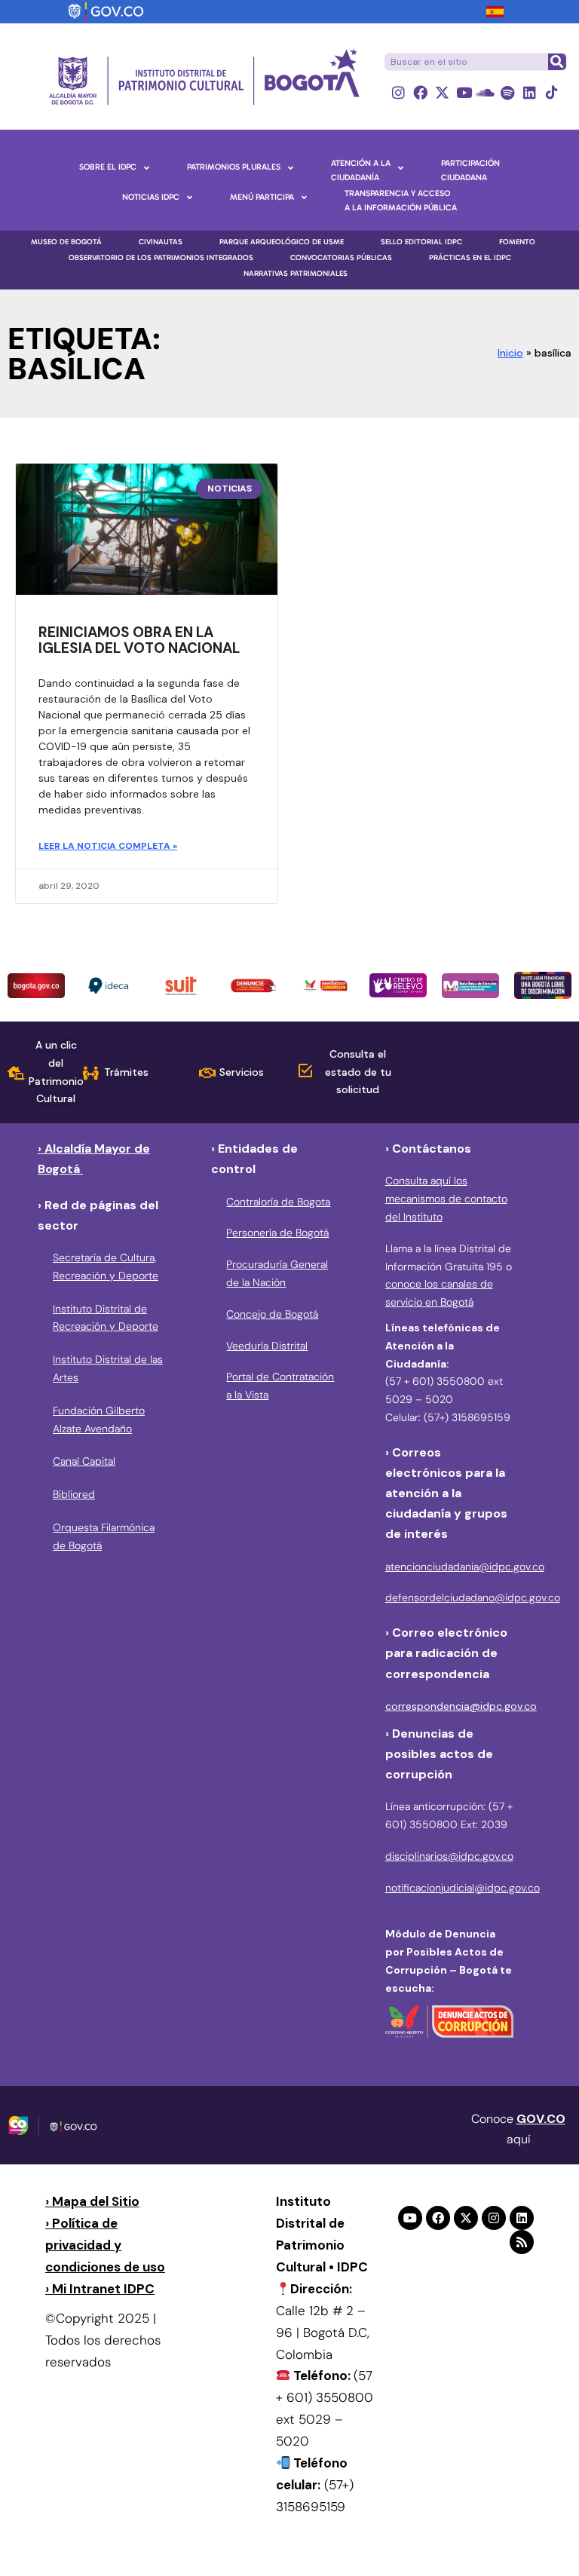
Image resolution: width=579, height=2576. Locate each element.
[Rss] (522, 2242)
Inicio (510, 353)
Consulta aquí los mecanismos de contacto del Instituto (446, 1199)
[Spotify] (508, 92)
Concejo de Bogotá (272, 1314)
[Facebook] (420, 92)
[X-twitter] (442, 92)
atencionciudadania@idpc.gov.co (465, 1567)
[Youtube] (464, 92)
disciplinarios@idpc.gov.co (449, 1856)
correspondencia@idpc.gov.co (461, 1706)
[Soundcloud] (486, 92)
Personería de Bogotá (277, 1233)
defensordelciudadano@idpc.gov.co (473, 1597)
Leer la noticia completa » (108, 846)
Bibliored (74, 1494)
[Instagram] (398, 92)
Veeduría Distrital (267, 1346)
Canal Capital (84, 1461)
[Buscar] (556, 62)
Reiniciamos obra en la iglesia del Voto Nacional (139, 640)
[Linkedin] (530, 92)
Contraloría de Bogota (278, 1202)
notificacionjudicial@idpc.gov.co (463, 1888)
